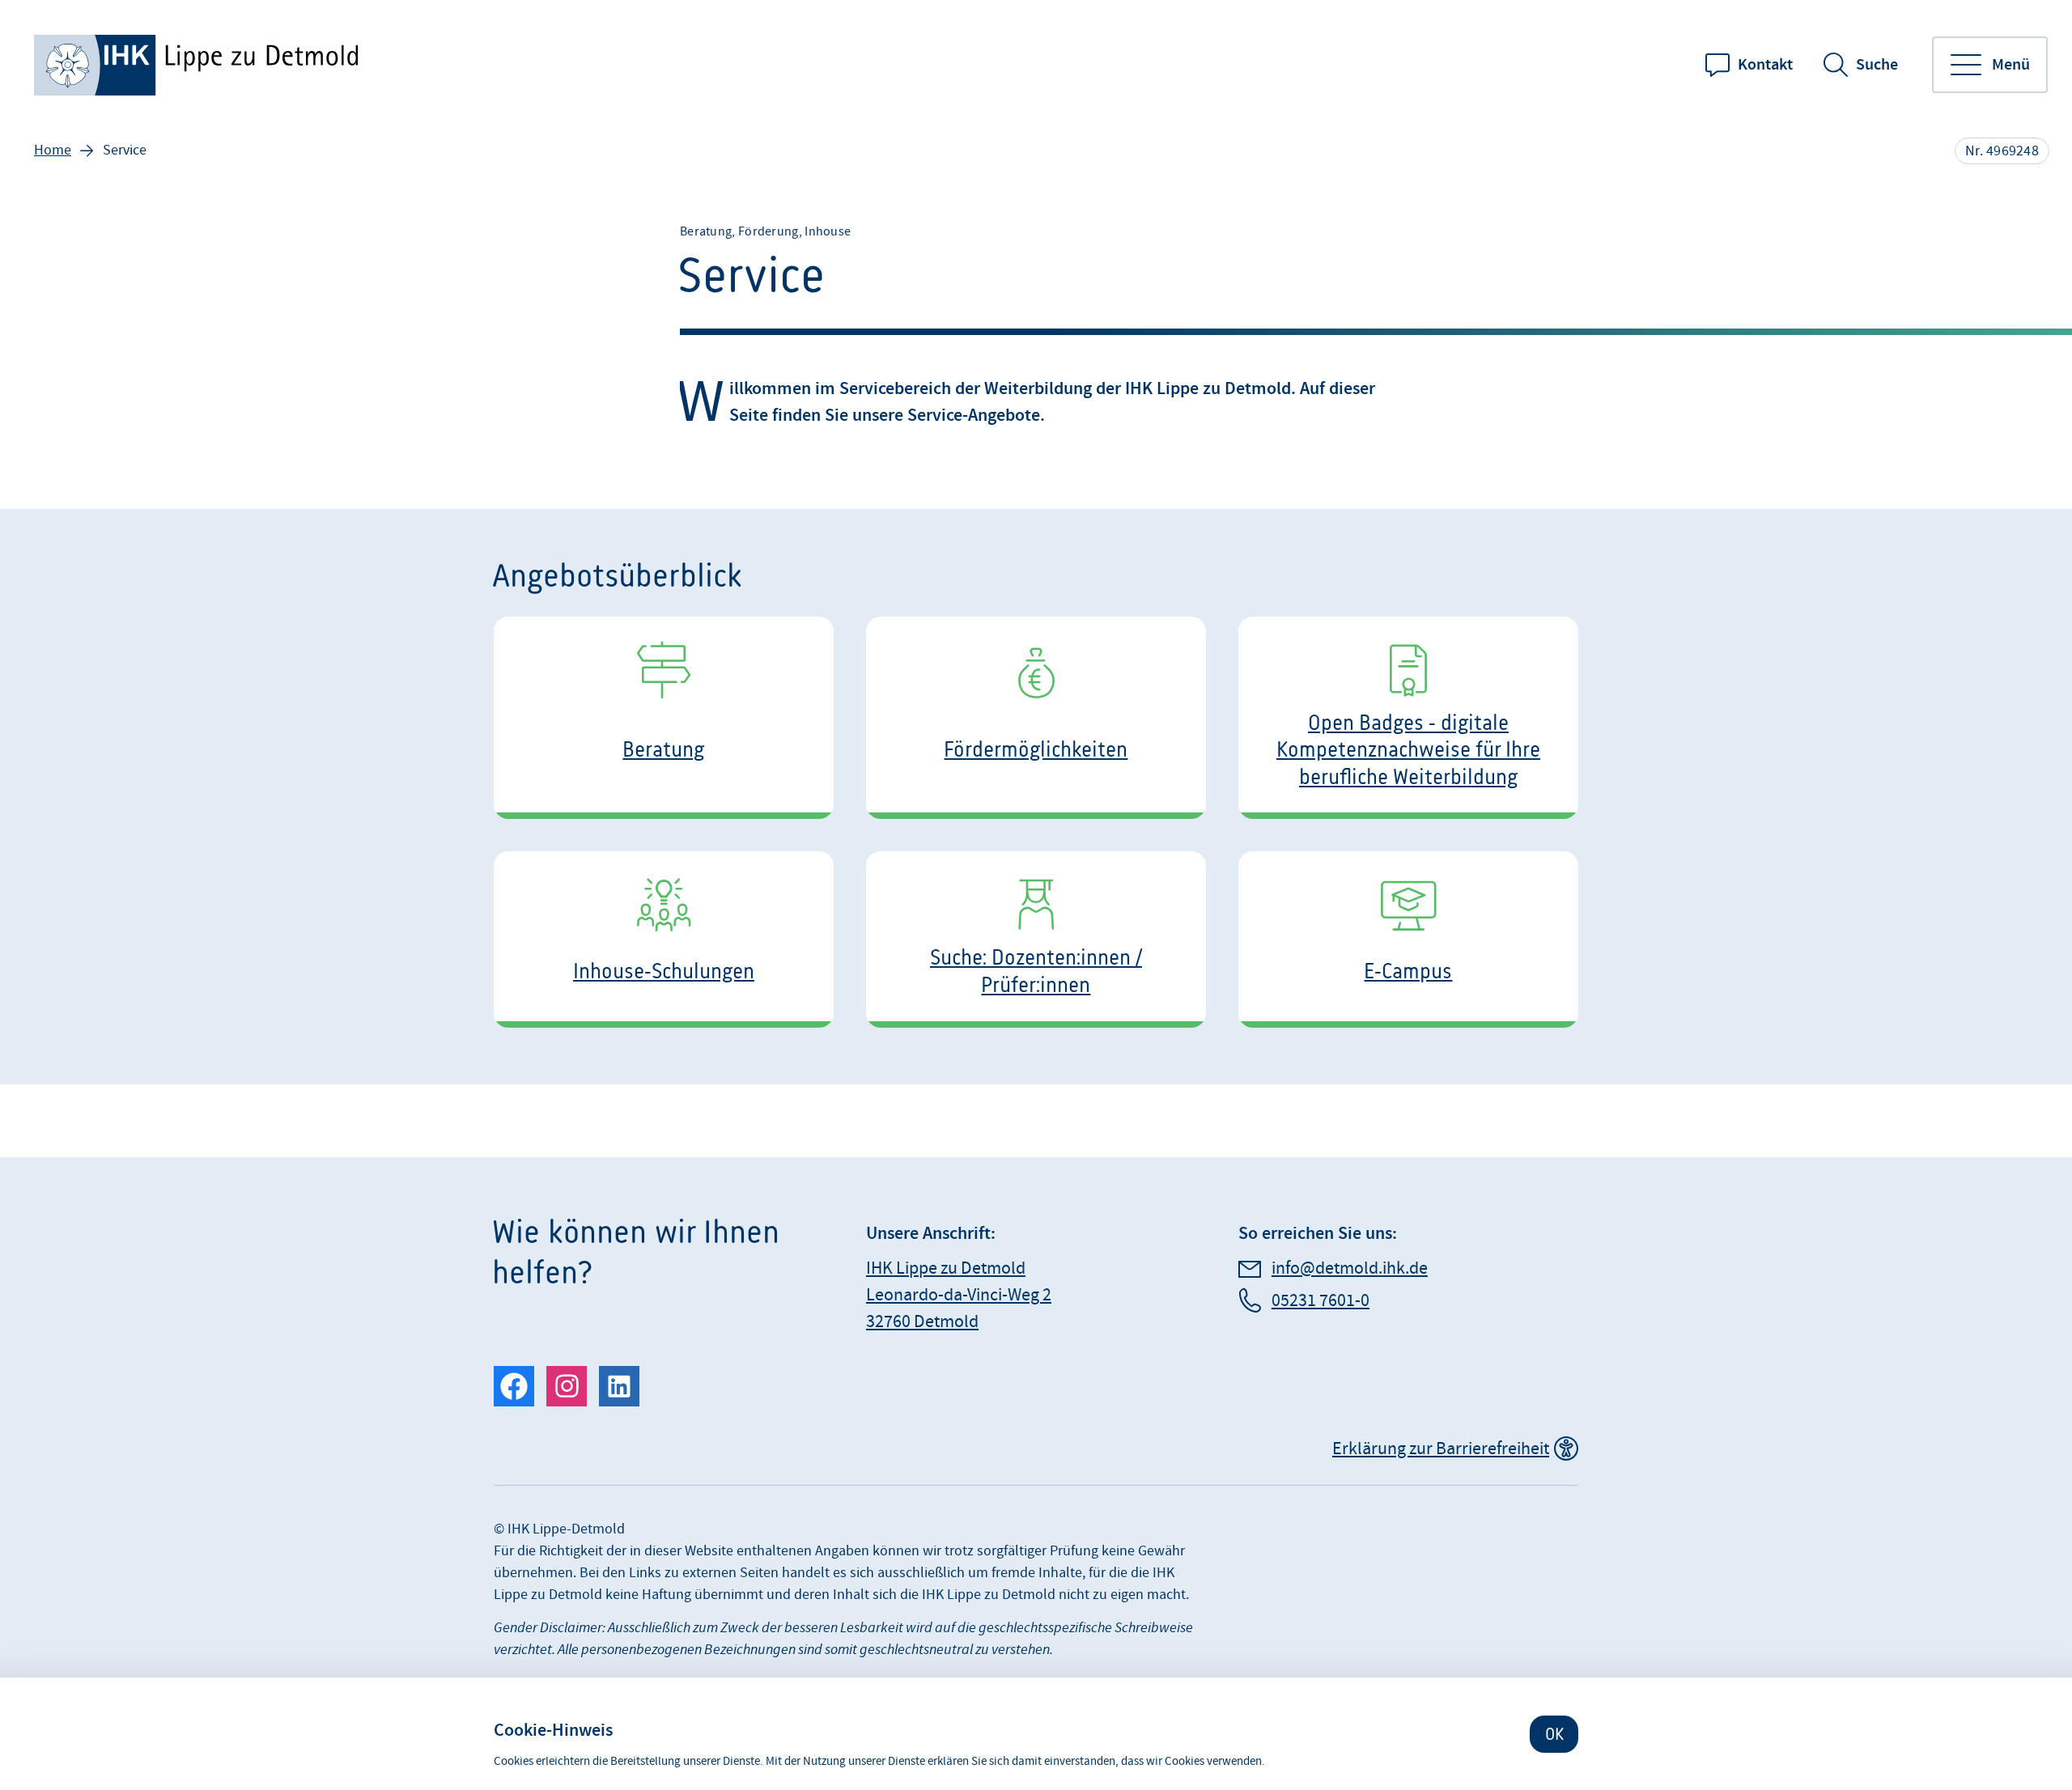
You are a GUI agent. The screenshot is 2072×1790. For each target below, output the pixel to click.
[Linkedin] (619, 1386)
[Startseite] (199, 65)
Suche (1877, 65)
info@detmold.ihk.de (1350, 1268)
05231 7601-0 (1320, 1301)
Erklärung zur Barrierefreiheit (1441, 1449)
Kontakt (1765, 65)
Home (53, 150)
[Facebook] (514, 1386)
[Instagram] (567, 1386)
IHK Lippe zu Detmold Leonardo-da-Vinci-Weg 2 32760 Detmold (959, 1295)
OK (1554, 1734)
